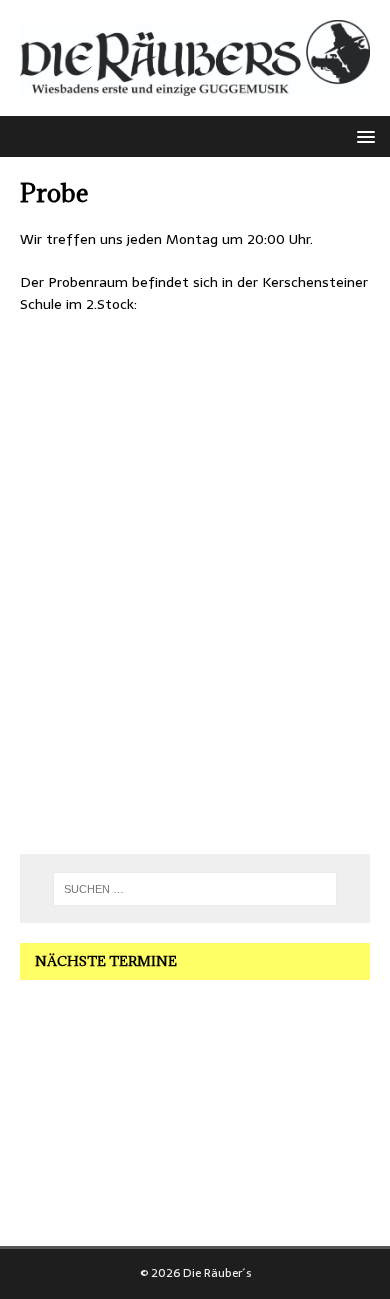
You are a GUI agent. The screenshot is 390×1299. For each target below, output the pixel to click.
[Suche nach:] (195, 889)
